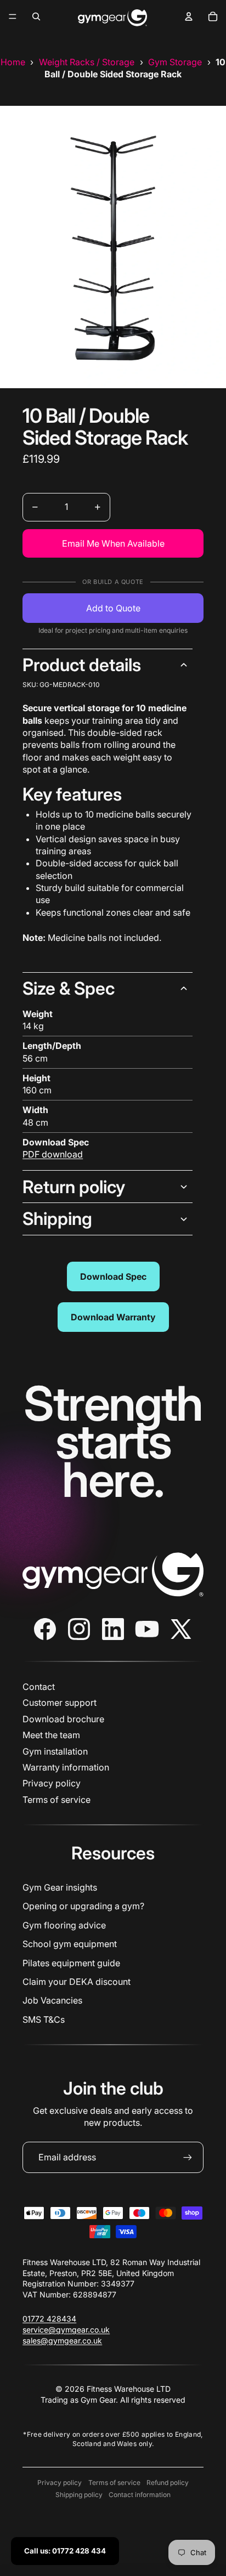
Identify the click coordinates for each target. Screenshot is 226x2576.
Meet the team (51, 1735)
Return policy (74, 1187)
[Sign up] (188, 2157)
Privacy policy (52, 1783)
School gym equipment (70, 1944)
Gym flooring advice (64, 1925)
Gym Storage (175, 62)
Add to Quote (113, 608)
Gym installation (55, 1751)
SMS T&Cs (44, 2019)
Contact (39, 1687)
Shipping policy (79, 2495)
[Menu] (13, 16)
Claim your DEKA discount (77, 1982)
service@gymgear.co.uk (66, 2330)
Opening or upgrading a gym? (83, 1906)
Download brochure (63, 1719)
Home (13, 62)
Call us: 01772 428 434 (65, 2551)
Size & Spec (69, 988)
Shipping (57, 1219)
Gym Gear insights (60, 1887)
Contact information (140, 2495)
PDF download (53, 1154)
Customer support (60, 1703)
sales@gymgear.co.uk (62, 2340)
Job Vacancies (52, 2000)
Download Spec (113, 1276)
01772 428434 (49, 2319)
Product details (82, 665)
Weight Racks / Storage (87, 62)
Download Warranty (113, 1317)
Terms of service (56, 1800)
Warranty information (66, 1767)
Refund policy (168, 2483)
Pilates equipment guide (71, 1963)
